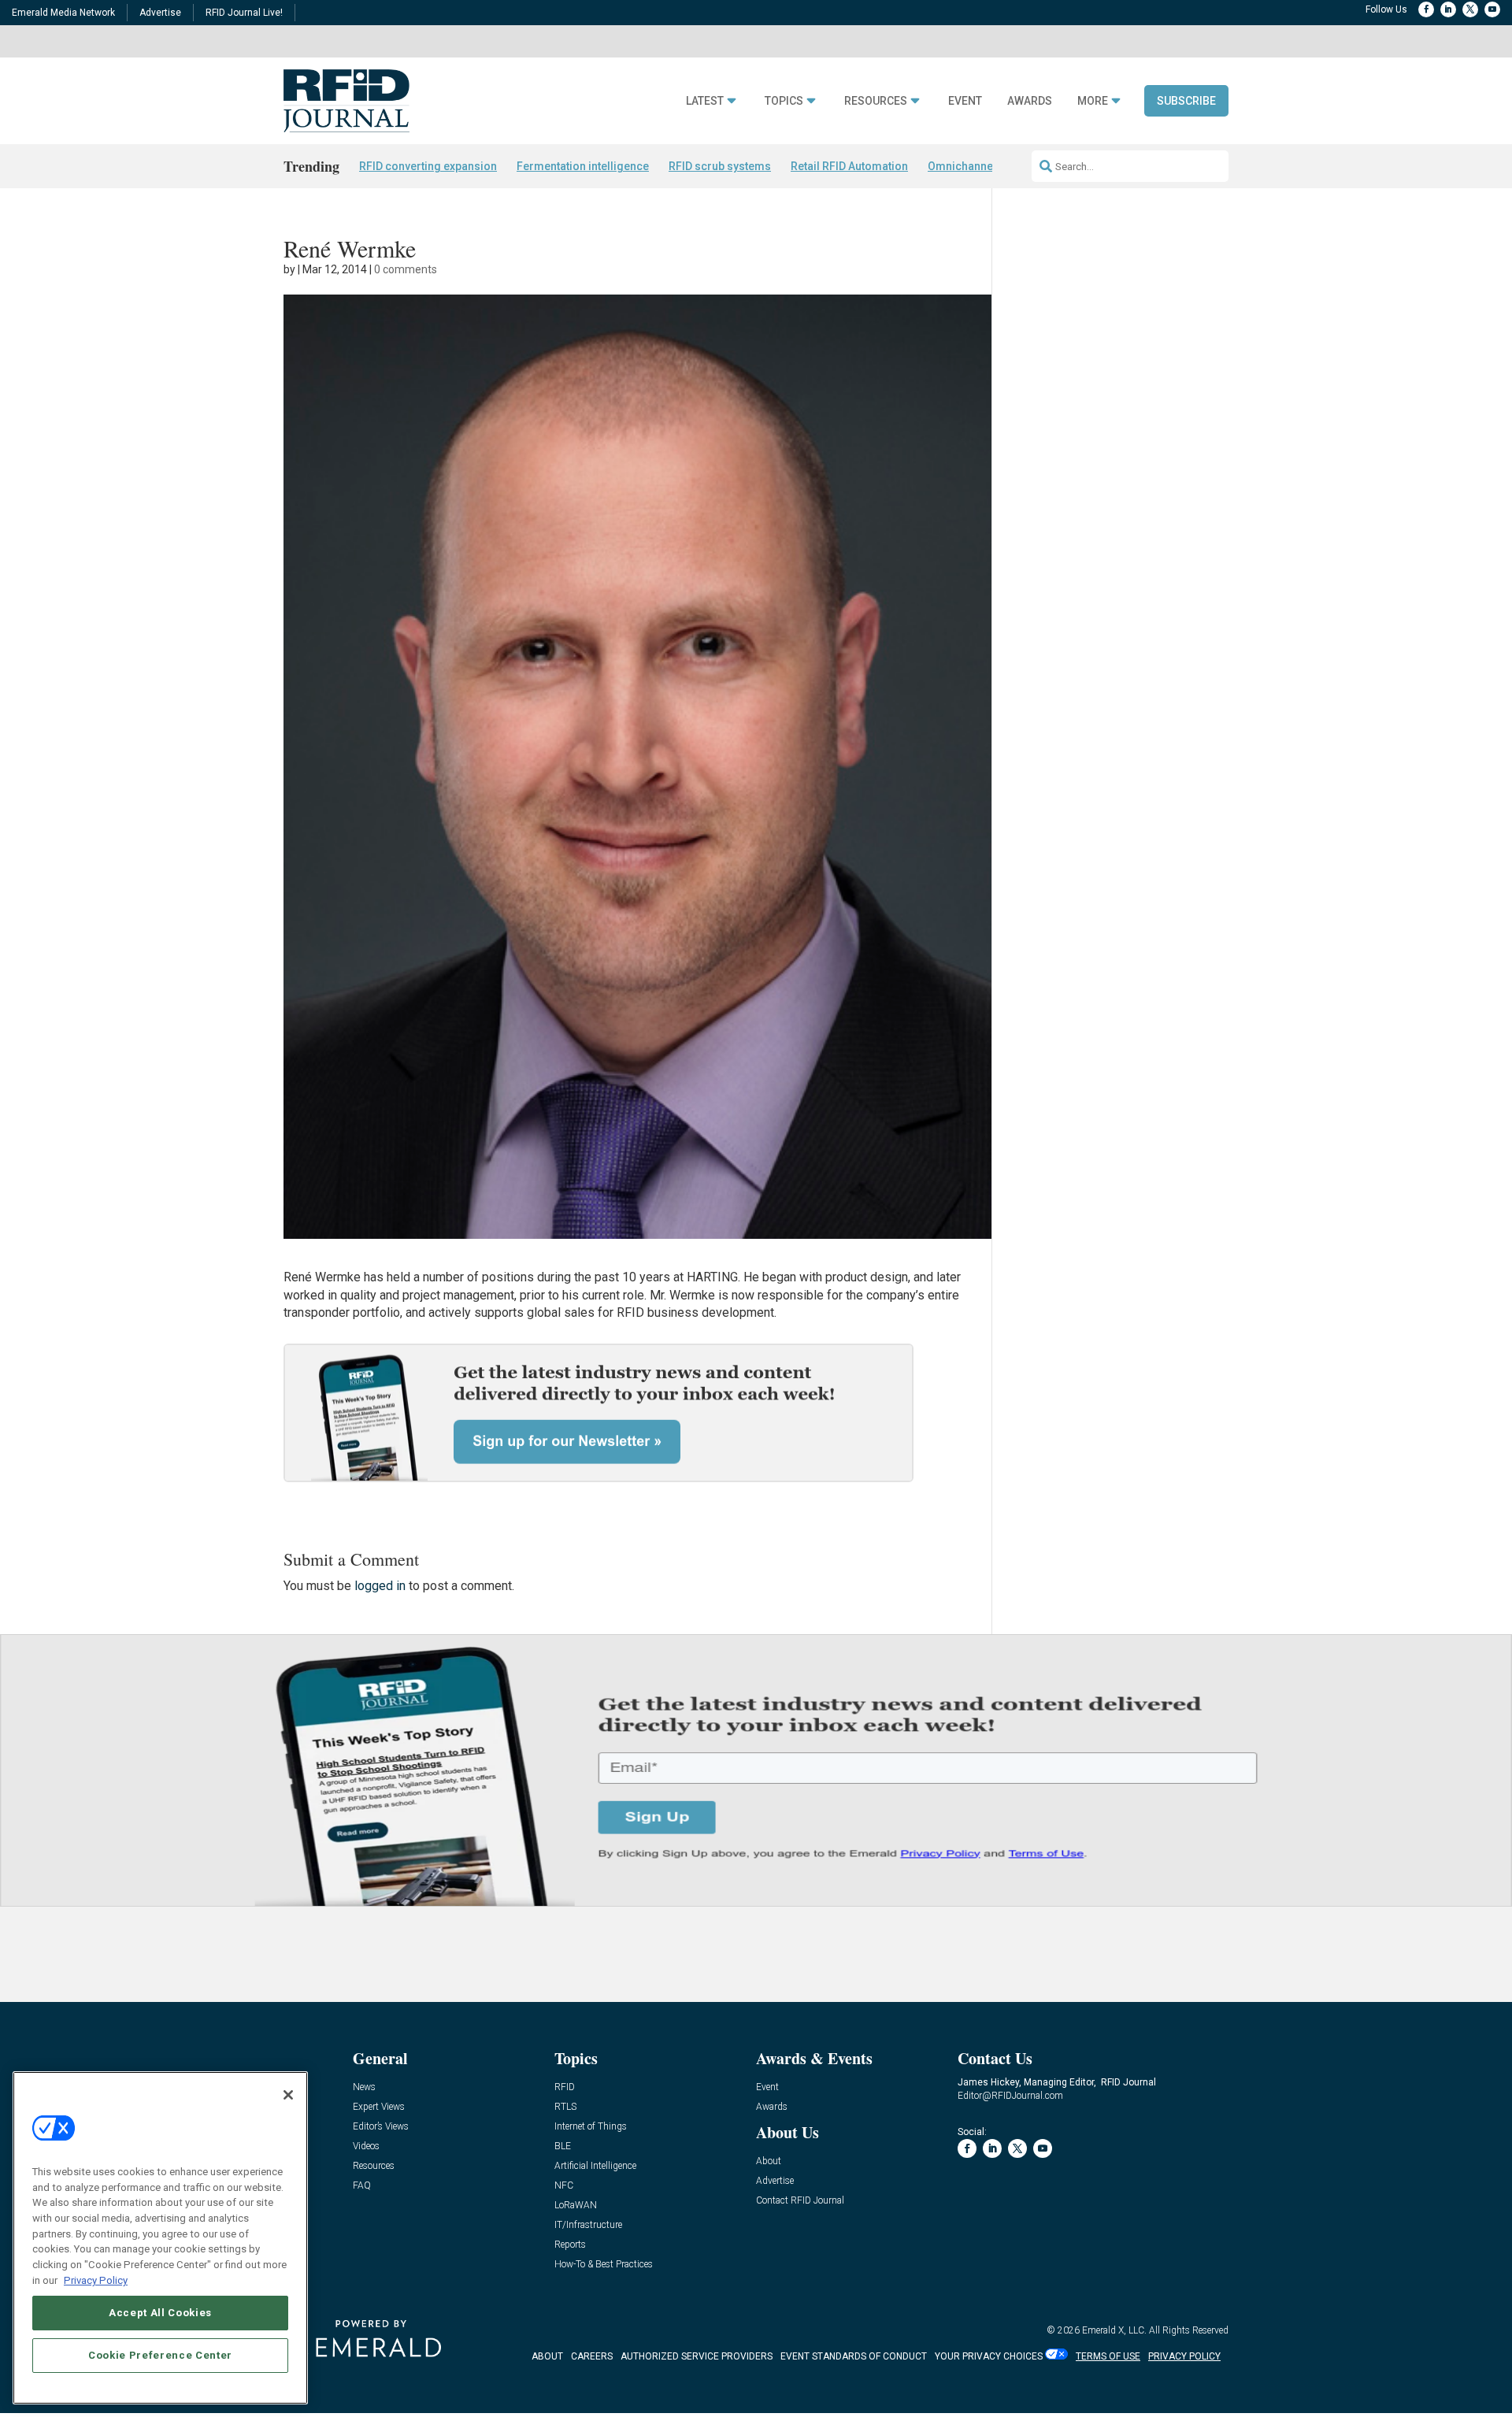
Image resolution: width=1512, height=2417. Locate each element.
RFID (565, 2087)
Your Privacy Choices (989, 2356)
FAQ (362, 2186)
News (364, 2087)
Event (965, 101)
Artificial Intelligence (595, 2166)
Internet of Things (591, 2127)
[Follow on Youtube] (1492, 9)
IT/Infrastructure (588, 2225)
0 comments (406, 269)
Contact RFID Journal (800, 2201)
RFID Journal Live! (244, 13)
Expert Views (379, 2107)
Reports (570, 2245)
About (769, 2161)
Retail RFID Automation (849, 166)
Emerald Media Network (63, 13)
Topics (784, 101)
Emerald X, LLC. (1114, 2330)
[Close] (288, 2095)
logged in (380, 1586)
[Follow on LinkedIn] (1448, 9)
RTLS (565, 2107)
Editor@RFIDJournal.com (1010, 2096)
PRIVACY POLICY (1184, 2356)
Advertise (160, 13)
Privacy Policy (96, 2280)
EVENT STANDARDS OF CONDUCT (854, 2356)
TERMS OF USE (1108, 2356)
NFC (564, 2186)
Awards (1030, 101)
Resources (876, 101)
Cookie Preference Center (160, 2355)
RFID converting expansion (428, 166)
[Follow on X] (1470, 9)
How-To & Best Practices (604, 2265)
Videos (366, 2146)
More (1093, 101)
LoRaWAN (576, 2206)
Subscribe (1186, 101)
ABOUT (547, 2356)
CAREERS (592, 2356)
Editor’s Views (381, 2127)
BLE (563, 2146)
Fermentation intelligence (583, 166)
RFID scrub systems (720, 166)
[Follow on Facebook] (1426, 9)
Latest (705, 101)
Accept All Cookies (160, 2313)
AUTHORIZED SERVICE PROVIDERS (697, 2356)
